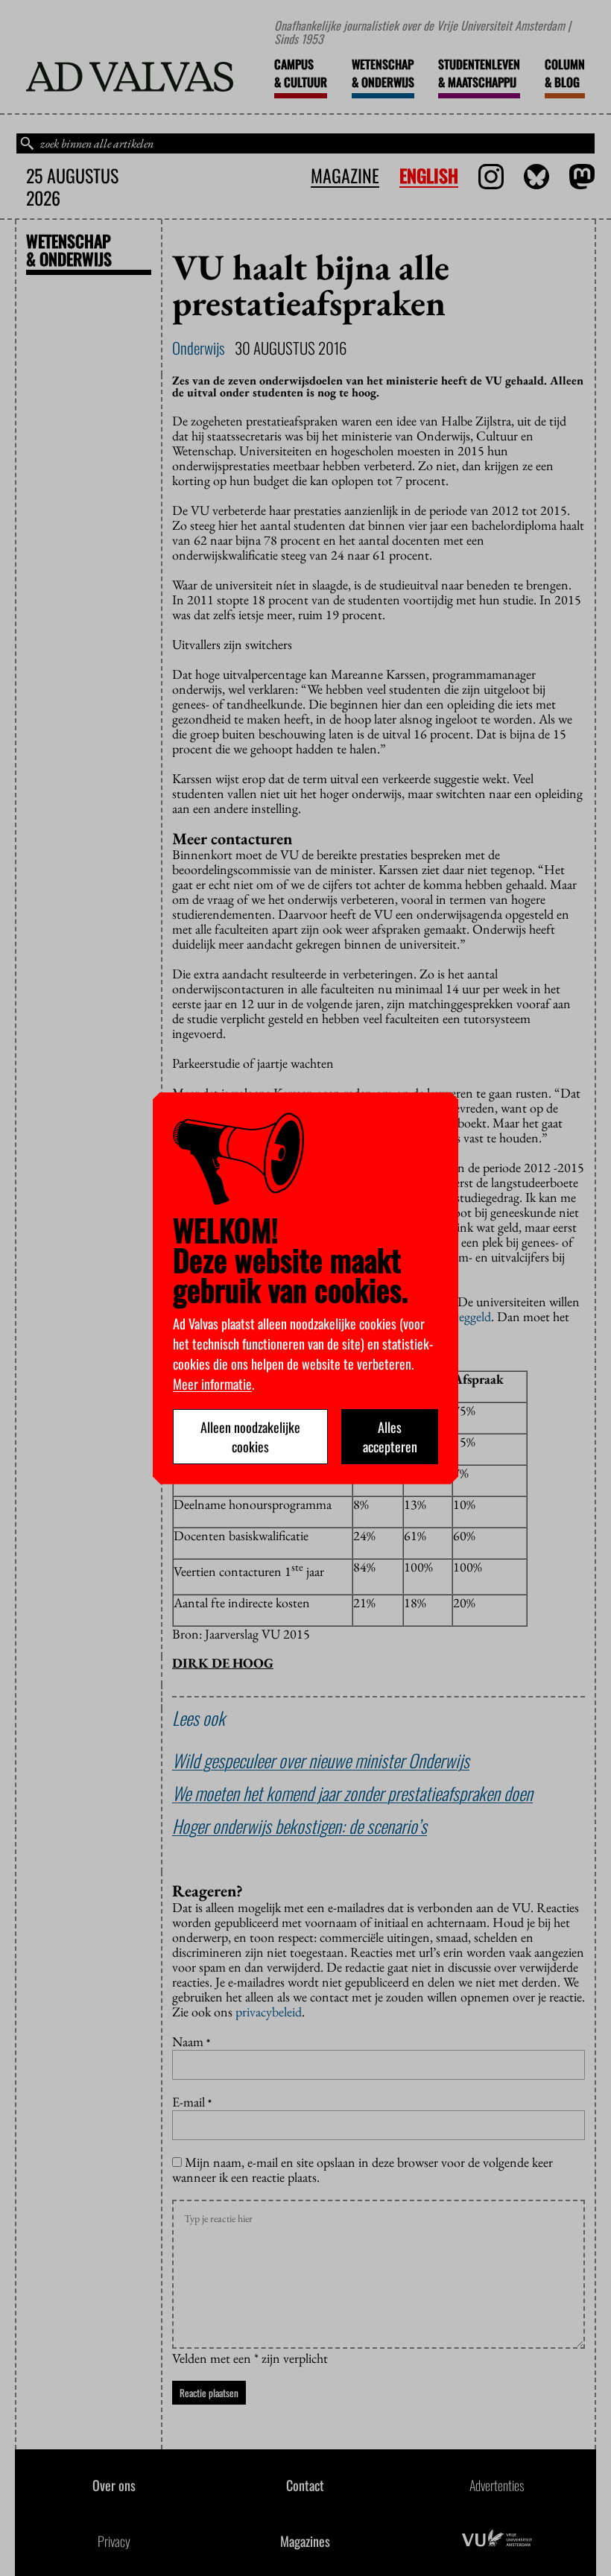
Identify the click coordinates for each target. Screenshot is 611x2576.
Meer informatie (212, 1384)
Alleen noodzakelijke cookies (250, 1437)
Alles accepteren (390, 1437)
